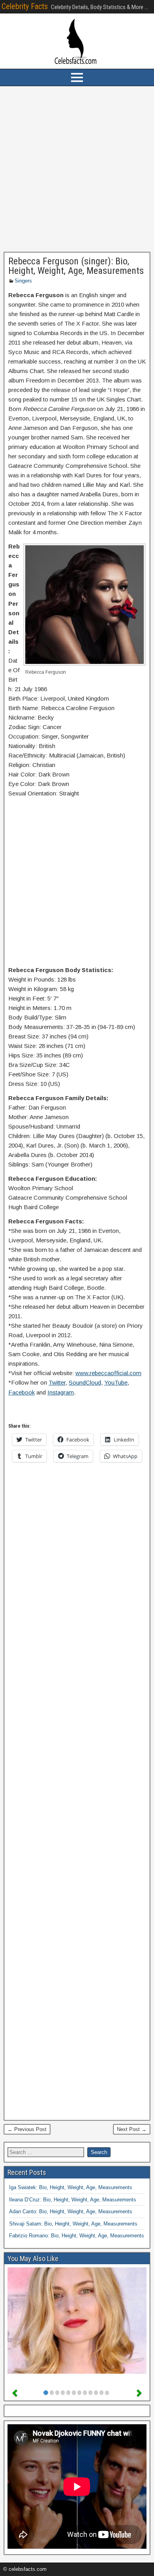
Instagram (61, 1392)
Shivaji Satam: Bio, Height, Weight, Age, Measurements (73, 2224)
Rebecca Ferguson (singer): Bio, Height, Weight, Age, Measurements (76, 266)
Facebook (22, 1392)
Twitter (57, 1382)
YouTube (116, 1382)
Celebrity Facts (25, 6)
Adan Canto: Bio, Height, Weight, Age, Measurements (71, 2211)
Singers (23, 281)
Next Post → (132, 2129)
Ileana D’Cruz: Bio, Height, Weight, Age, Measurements (73, 2200)
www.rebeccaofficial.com (108, 1373)
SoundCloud (85, 1382)
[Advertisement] (77, 169)
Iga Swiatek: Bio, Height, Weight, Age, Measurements (71, 2187)
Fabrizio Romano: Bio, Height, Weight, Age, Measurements (77, 2236)
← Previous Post (27, 2129)
